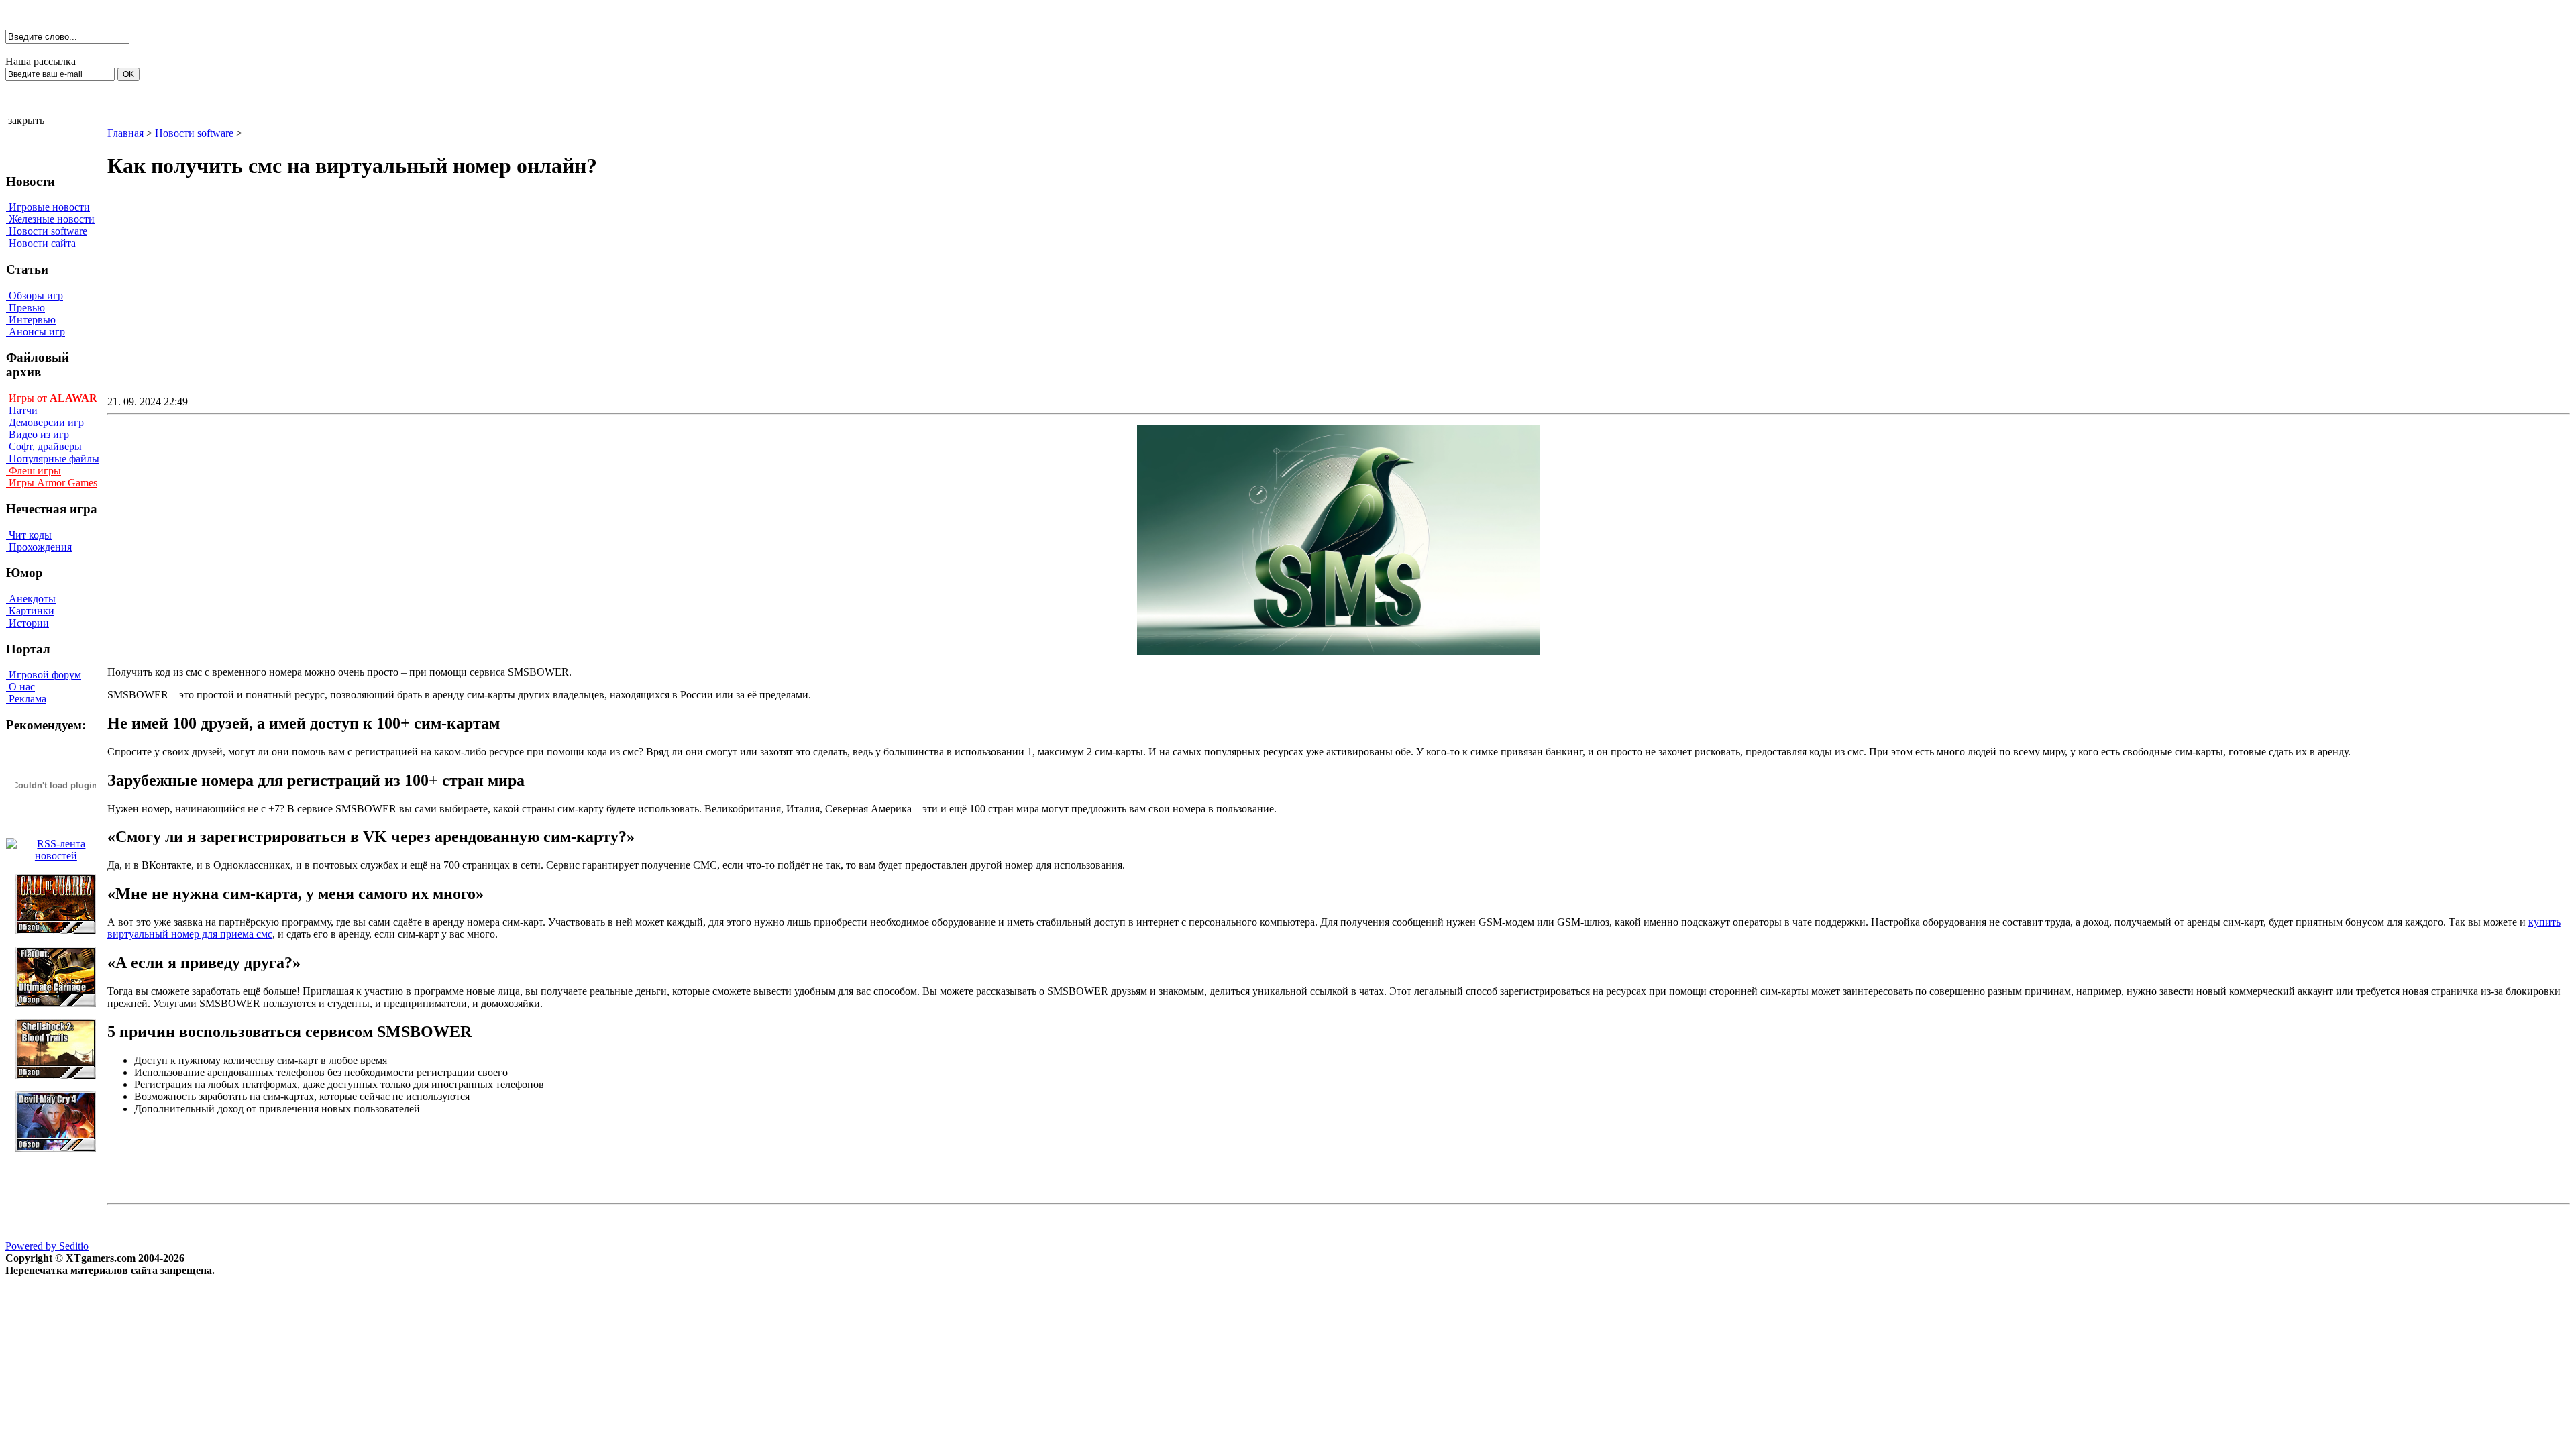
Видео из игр (38, 434)
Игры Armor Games (52, 483)
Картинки (30, 611)
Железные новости (50, 219)
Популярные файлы (53, 459)
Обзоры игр (35, 296)
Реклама (26, 699)
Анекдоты (31, 599)
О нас (20, 687)
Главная (125, 133)
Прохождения (39, 547)
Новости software (47, 231)
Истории (28, 623)
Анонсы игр (36, 332)
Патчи (22, 410)
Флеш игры (34, 471)
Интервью (31, 320)
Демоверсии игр (45, 422)
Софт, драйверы (44, 446)
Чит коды (29, 535)
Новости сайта (41, 243)
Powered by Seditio (47, 1246)
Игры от (52, 398)
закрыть (26, 120)
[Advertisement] (1224, 299)
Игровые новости (48, 207)
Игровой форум (44, 675)
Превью (25, 308)
